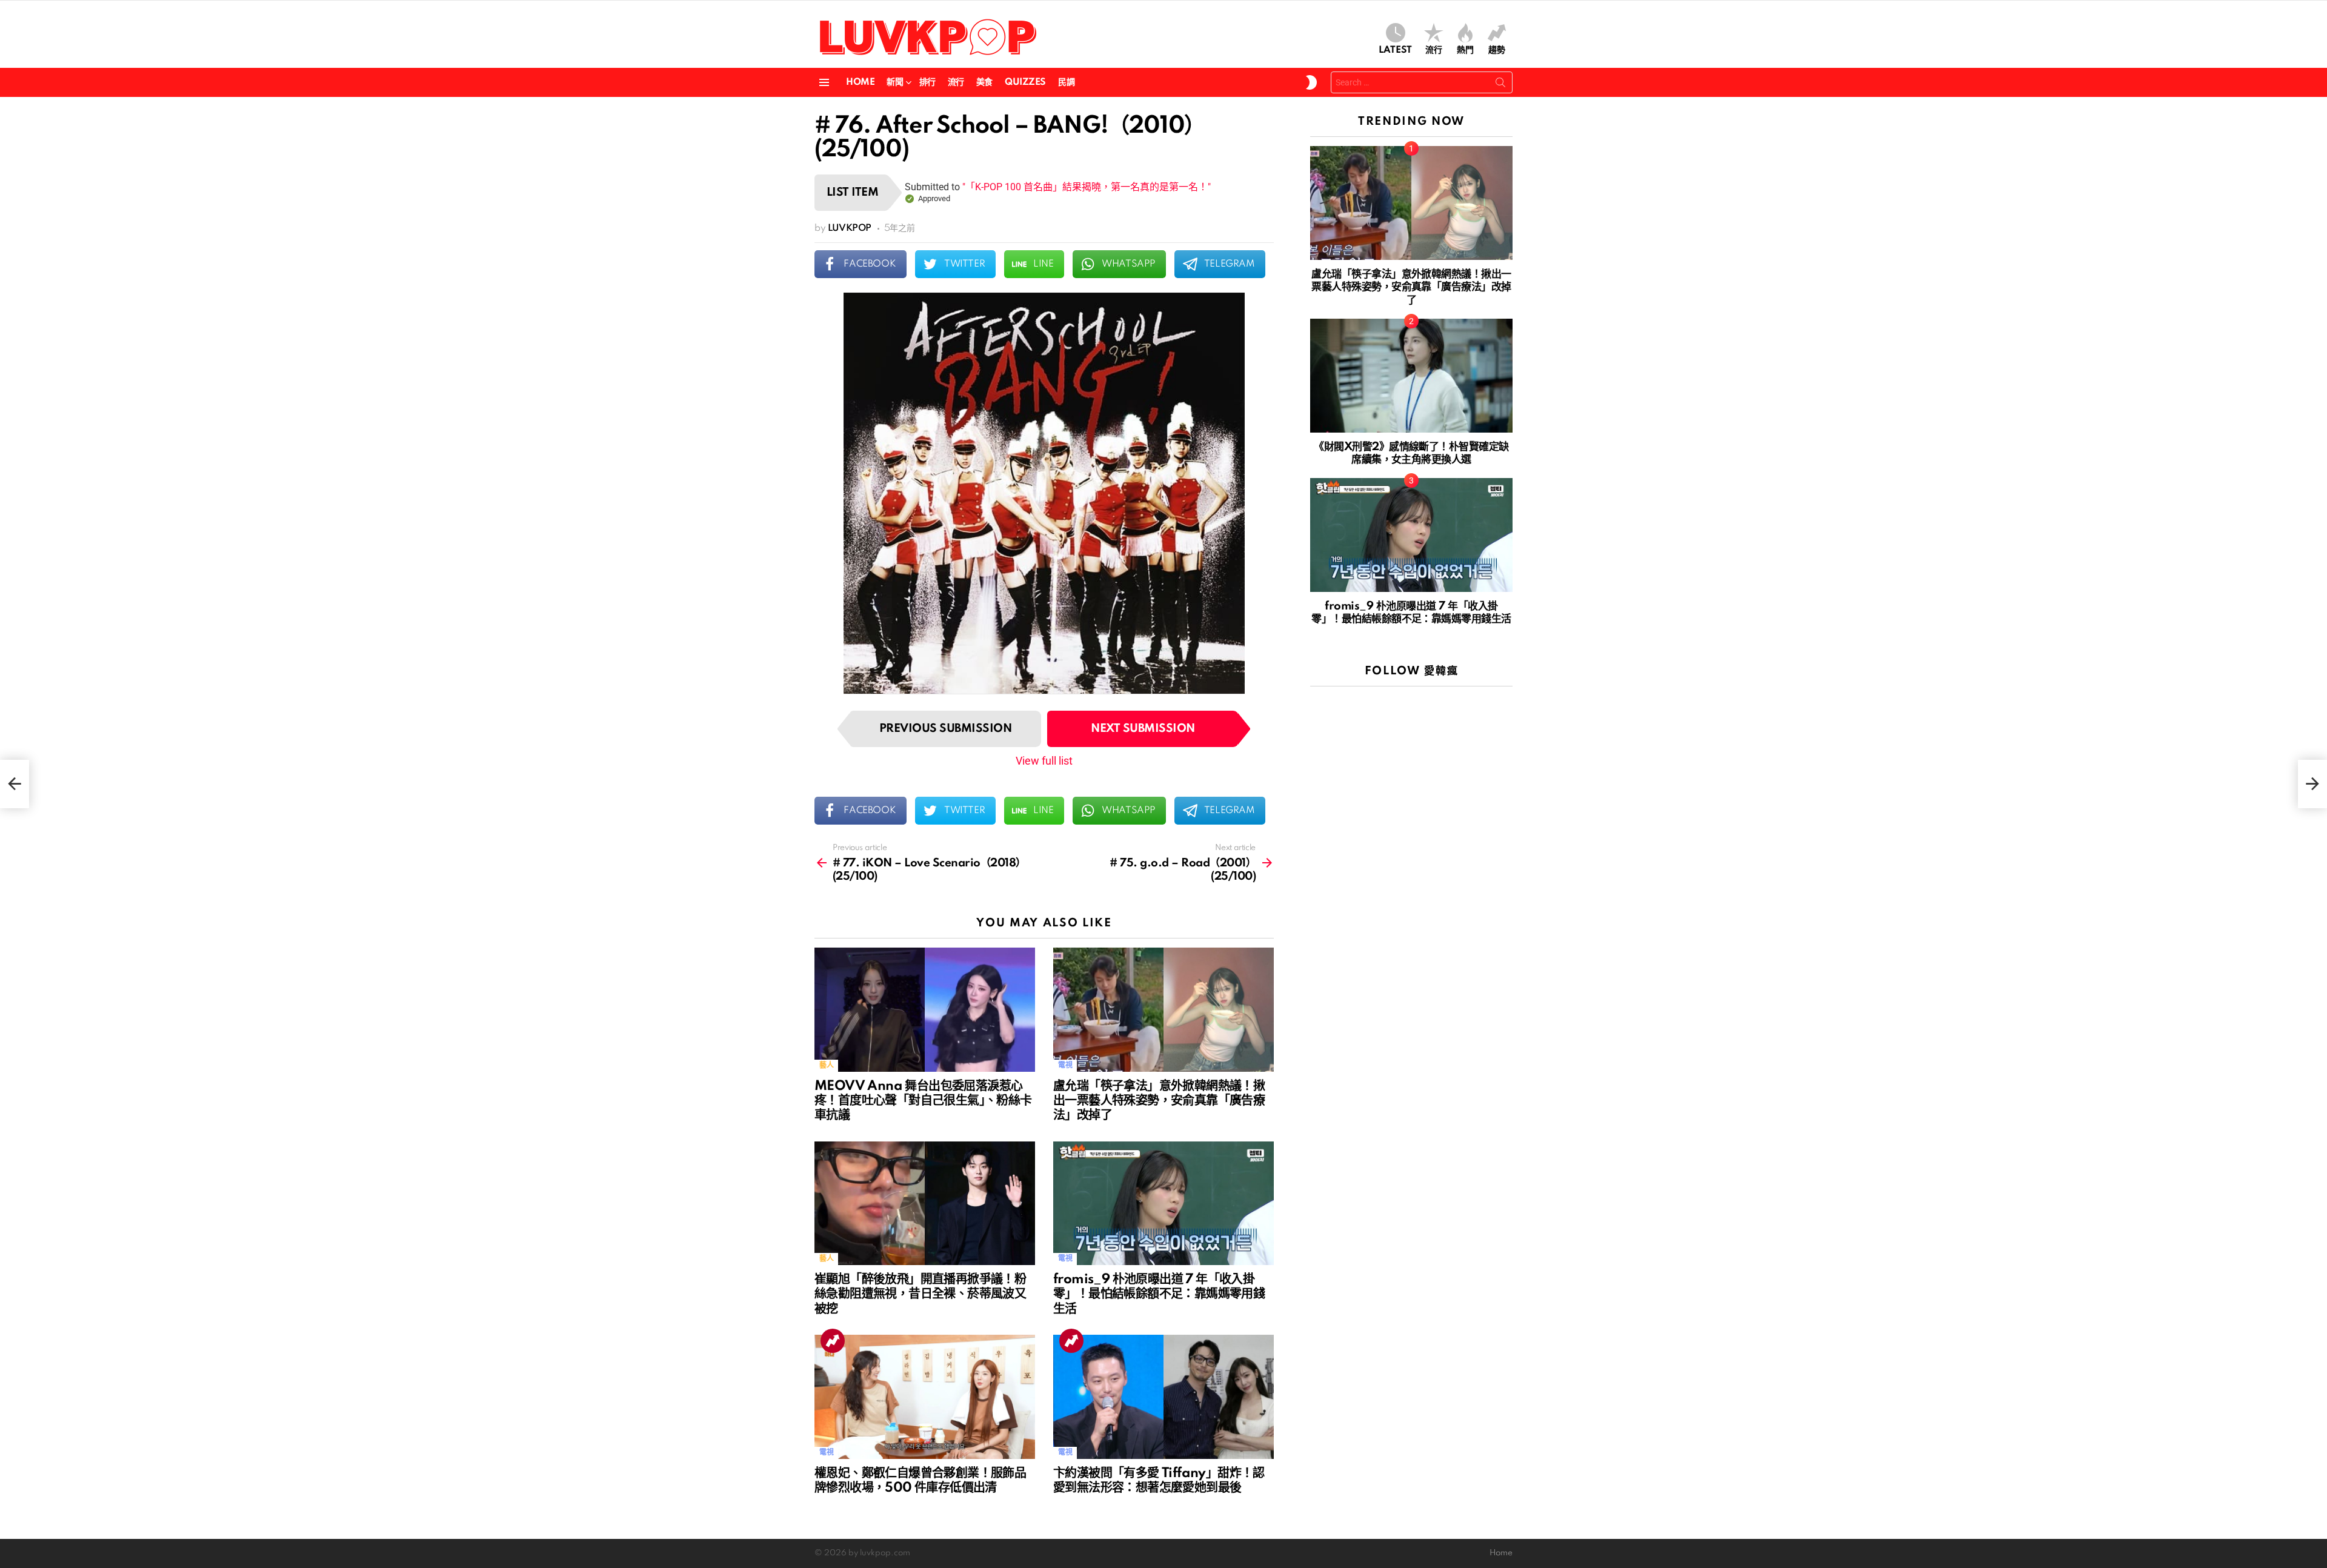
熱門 (1465, 50)
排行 (927, 82)
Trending (833, 1341)
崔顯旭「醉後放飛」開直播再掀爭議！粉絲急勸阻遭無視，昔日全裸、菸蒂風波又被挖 (920, 1294)
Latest (1395, 50)
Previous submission (945, 729)
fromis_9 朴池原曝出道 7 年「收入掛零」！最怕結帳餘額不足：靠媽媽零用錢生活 (1159, 1294)
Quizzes (1025, 82)
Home (860, 82)
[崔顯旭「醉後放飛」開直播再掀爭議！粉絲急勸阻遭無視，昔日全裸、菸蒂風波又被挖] (925, 1204)
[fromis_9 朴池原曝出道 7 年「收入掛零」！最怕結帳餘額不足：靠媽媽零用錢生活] (1163, 1204)
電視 (1065, 1065)
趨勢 (1497, 50)
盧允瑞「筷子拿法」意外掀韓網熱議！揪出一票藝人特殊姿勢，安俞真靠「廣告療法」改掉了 (1159, 1101)
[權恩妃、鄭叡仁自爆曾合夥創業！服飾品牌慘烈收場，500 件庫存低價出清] (925, 1397)
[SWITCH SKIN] (1311, 82)
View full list (1044, 761)
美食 (984, 82)
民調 (1066, 82)
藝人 (826, 1065)
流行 (1434, 50)
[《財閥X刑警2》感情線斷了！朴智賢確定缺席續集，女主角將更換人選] (1411, 376)
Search (1500, 85)
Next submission (1143, 729)
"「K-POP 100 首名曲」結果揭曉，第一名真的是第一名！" (1087, 187)
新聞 (895, 82)
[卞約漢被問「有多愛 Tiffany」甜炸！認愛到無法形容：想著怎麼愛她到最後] (1163, 1397)
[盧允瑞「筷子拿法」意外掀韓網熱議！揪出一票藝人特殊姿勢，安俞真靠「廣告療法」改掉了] (1163, 1010)
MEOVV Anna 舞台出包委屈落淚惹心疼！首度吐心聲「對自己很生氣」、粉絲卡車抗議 (923, 1101)
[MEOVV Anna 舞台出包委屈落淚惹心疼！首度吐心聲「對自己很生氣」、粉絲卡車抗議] (925, 1010)
